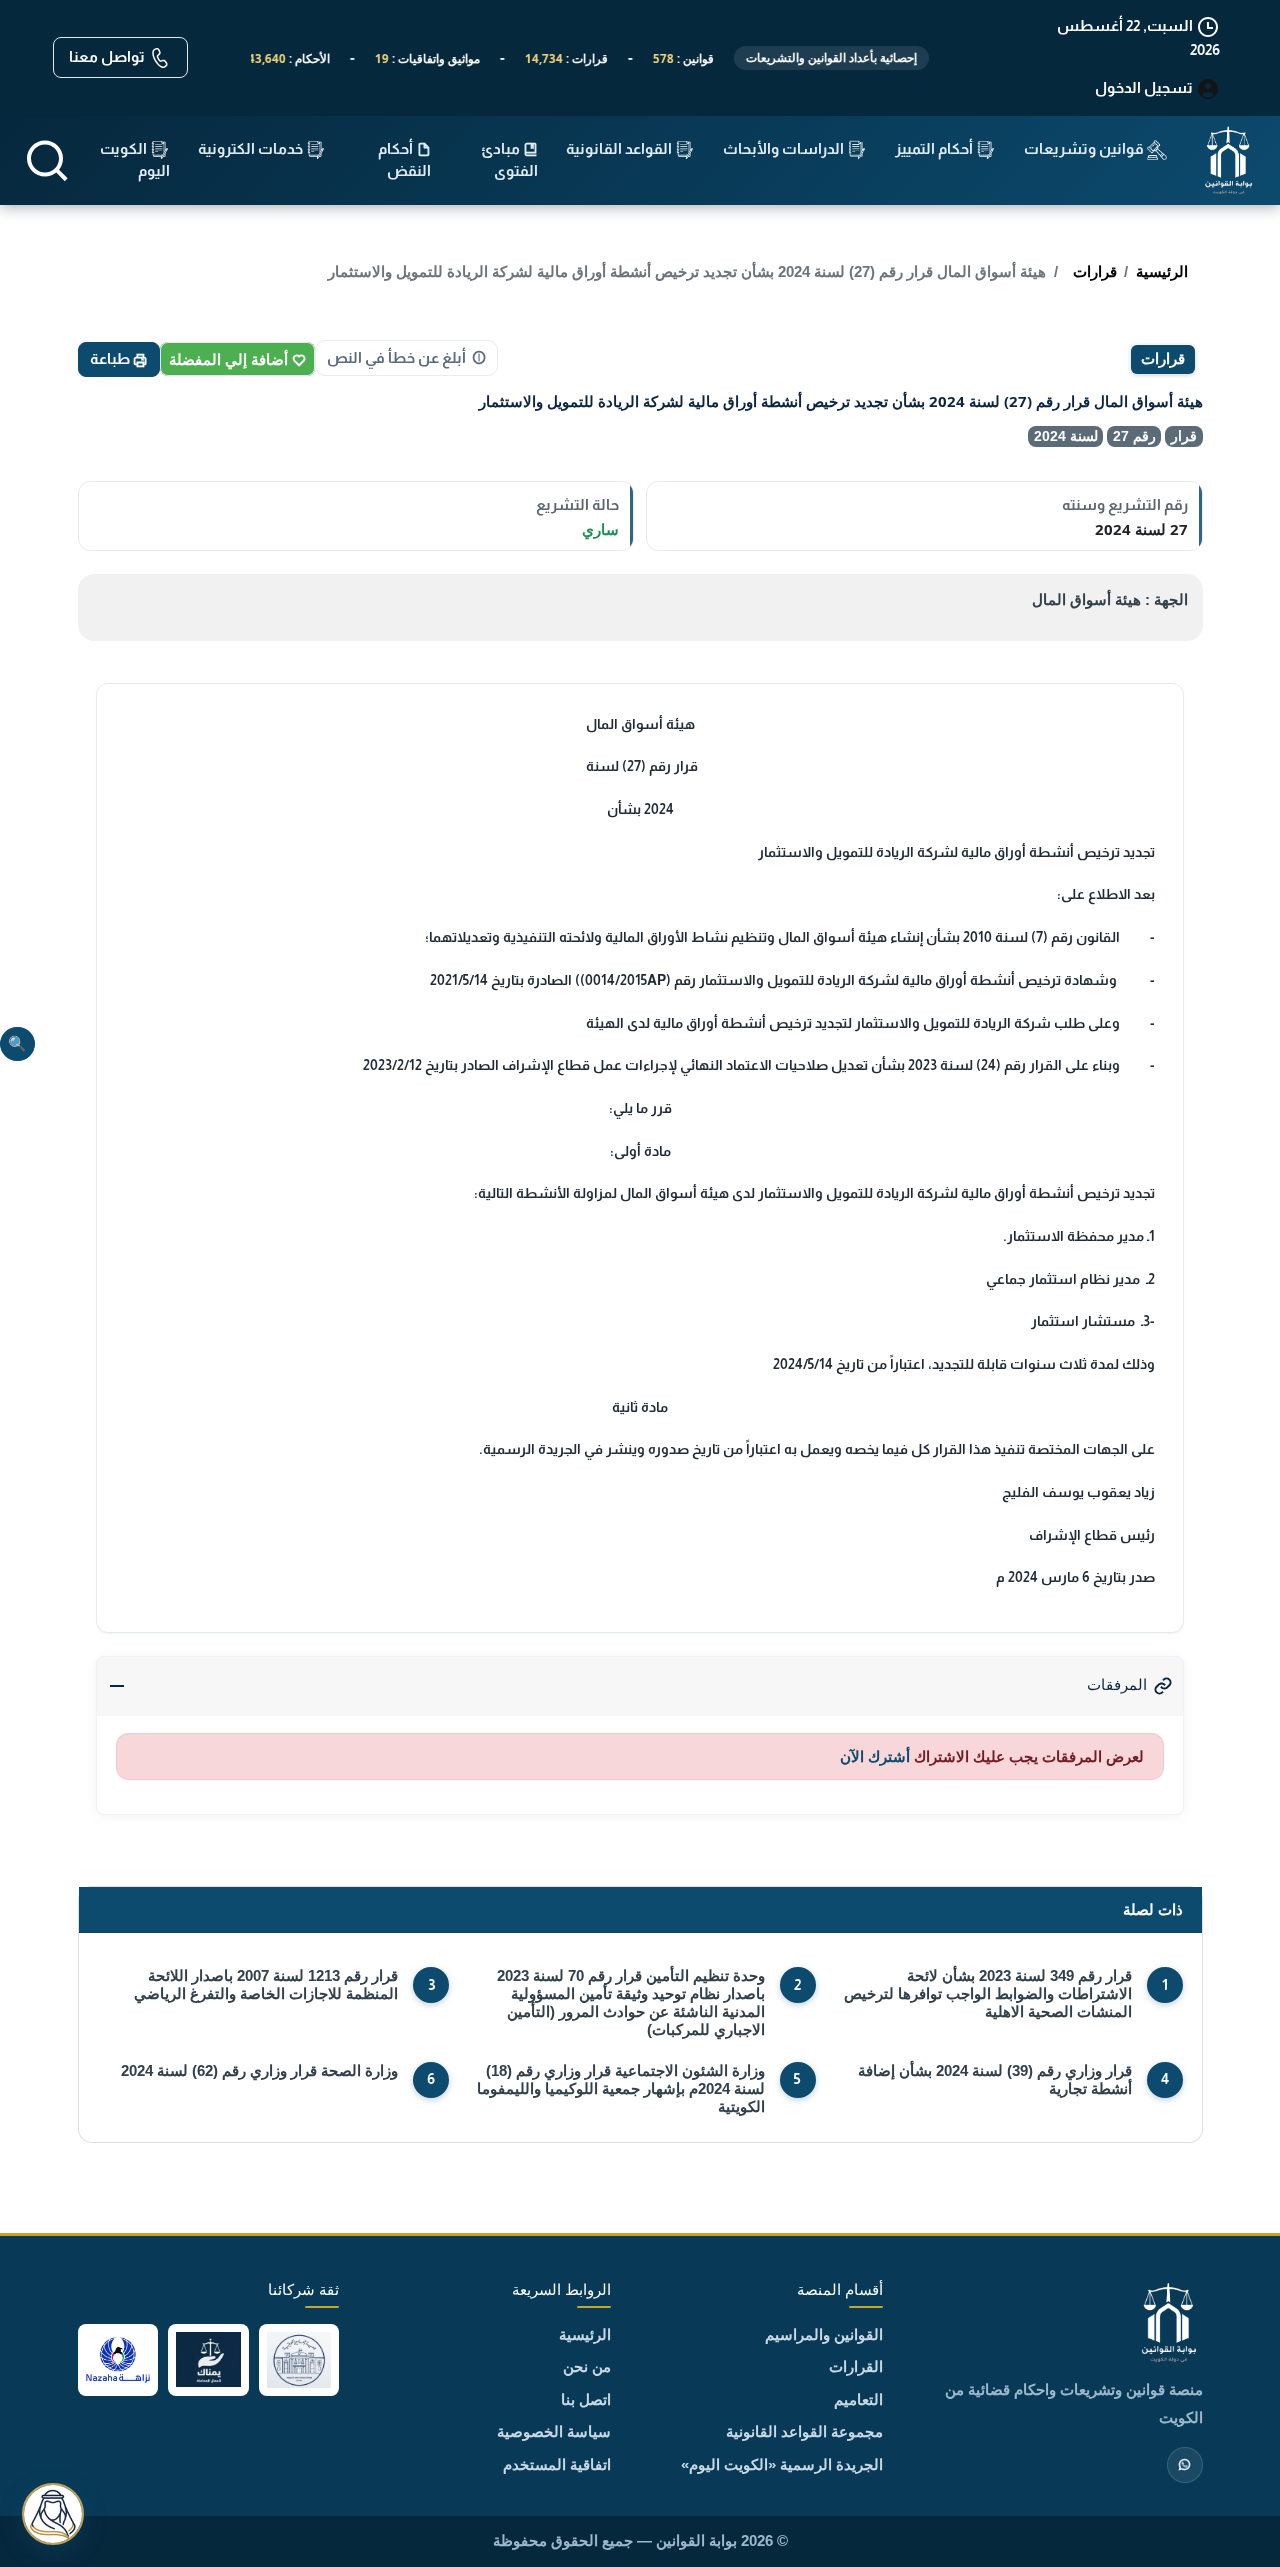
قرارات (1095, 271)
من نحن (587, 2366)
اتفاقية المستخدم (557, 2464)
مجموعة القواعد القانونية (804, 2431)
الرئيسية (1162, 271)
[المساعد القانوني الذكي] (53, 2514)
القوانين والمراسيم (824, 2334)
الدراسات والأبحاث (785, 148)
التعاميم (858, 2399)
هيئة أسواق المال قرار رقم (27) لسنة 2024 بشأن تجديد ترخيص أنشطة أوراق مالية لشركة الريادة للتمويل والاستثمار (687, 271)
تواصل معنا (108, 56)
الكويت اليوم (135, 160)
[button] (47, 160)
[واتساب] (1185, 2465)
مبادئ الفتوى (509, 160)
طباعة (111, 358)
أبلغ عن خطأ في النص (396, 357)
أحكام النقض (404, 160)
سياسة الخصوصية (554, 2431)
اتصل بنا (586, 2399)
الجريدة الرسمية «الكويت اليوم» (782, 2464)
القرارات (856, 2366)
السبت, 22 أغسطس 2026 (1138, 37)
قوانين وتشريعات (1085, 148)
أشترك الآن (875, 1756)
